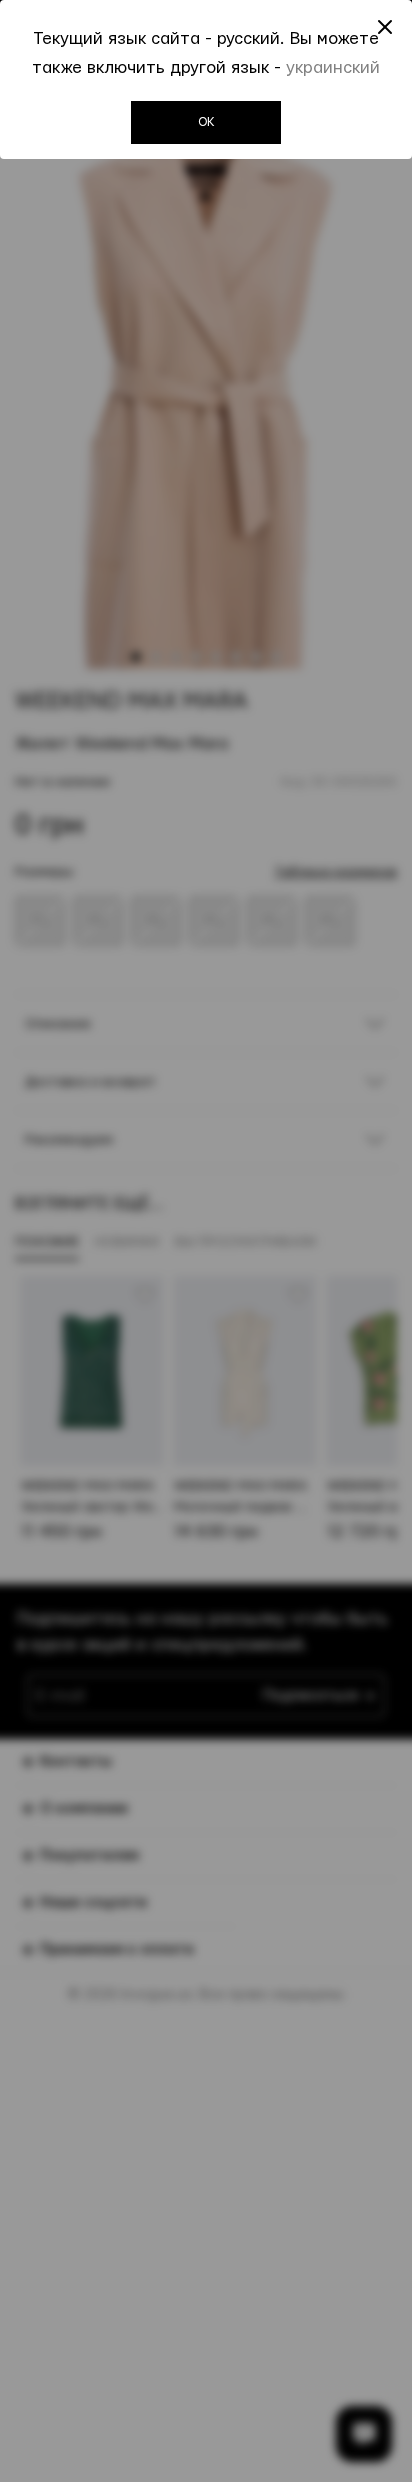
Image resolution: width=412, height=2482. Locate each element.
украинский (333, 67)
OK (206, 122)
